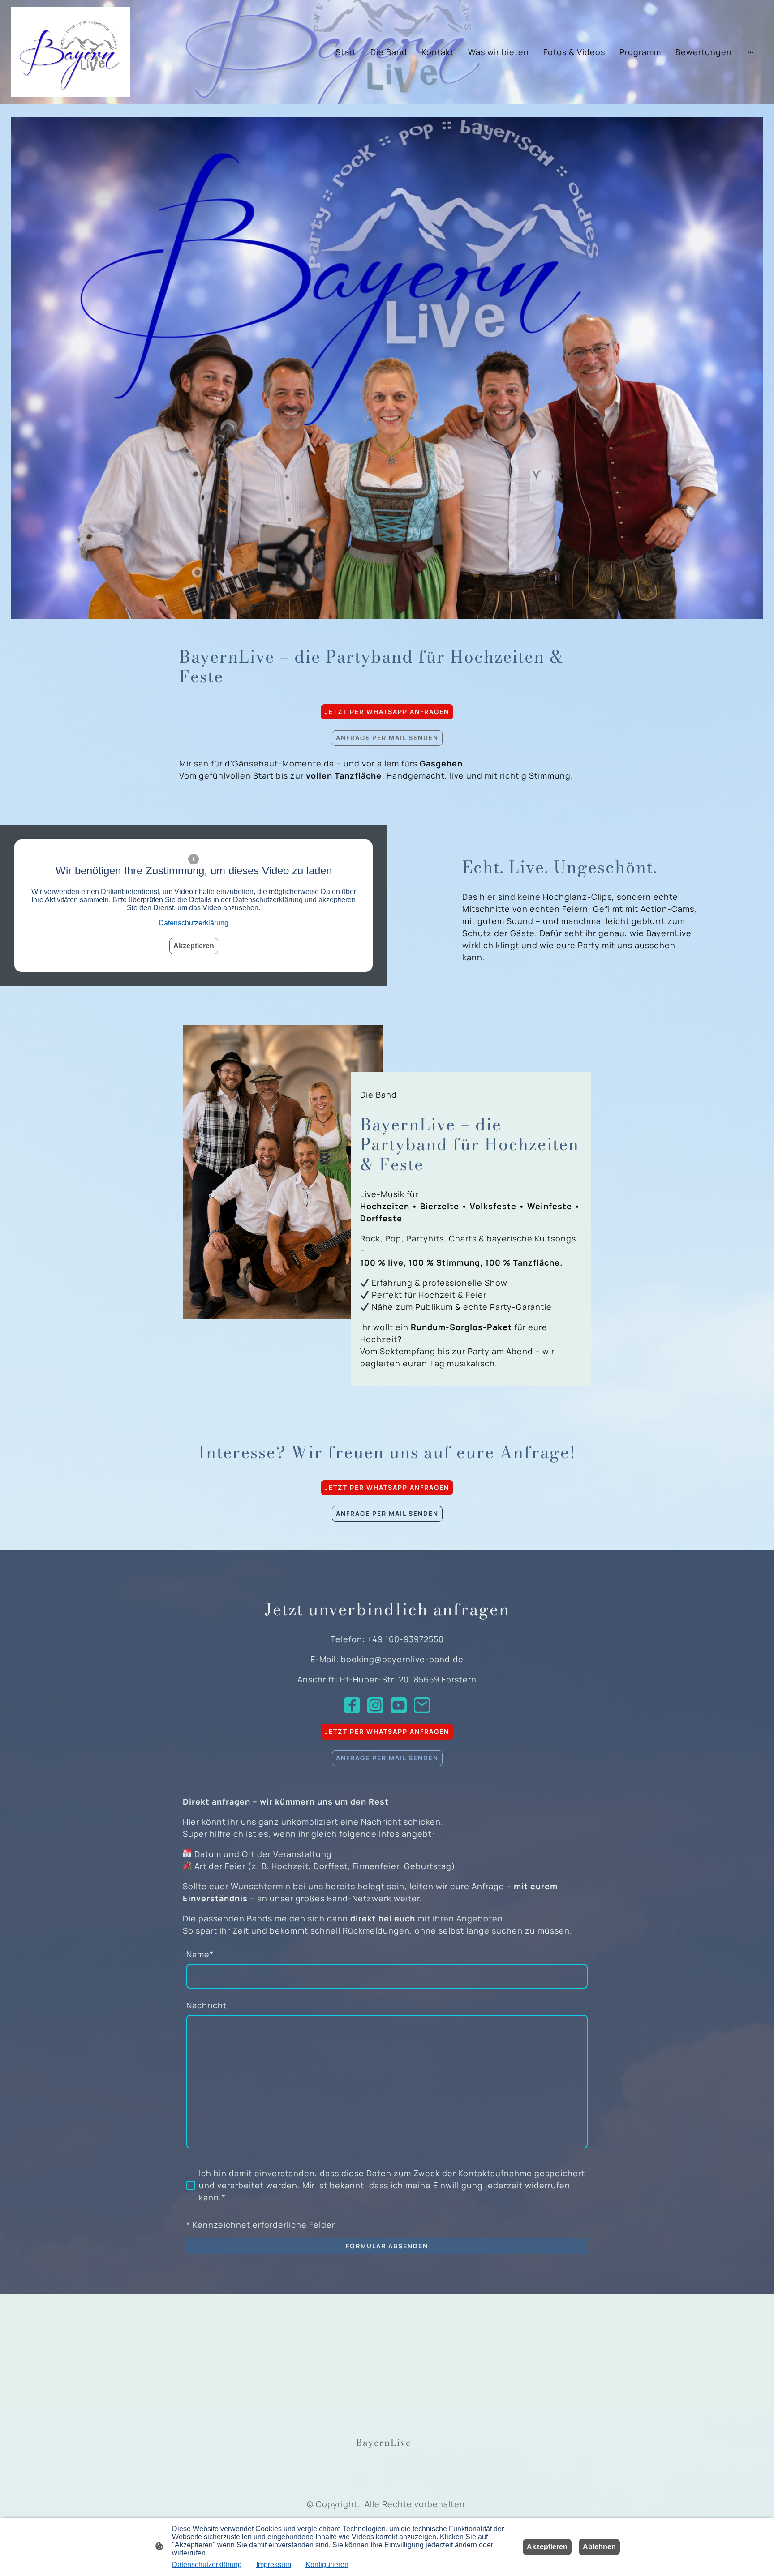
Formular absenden (387, 2246)
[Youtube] (399, 1705)
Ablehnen (599, 2547)
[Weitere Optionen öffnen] (750, 52)
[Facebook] (352, 1705)
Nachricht (206, 2005)
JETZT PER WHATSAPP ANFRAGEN (387, 712)
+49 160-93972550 (406, 1639)
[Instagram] (375, 1705)
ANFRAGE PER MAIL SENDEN (387, 738)
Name (200, 1954)
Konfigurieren (327, 2565)
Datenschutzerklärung (193, 923)
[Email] (422, 1705)
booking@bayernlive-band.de (402, 1659)
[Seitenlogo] (71, 52)
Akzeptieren (194, 946)
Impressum (274, 2565)
